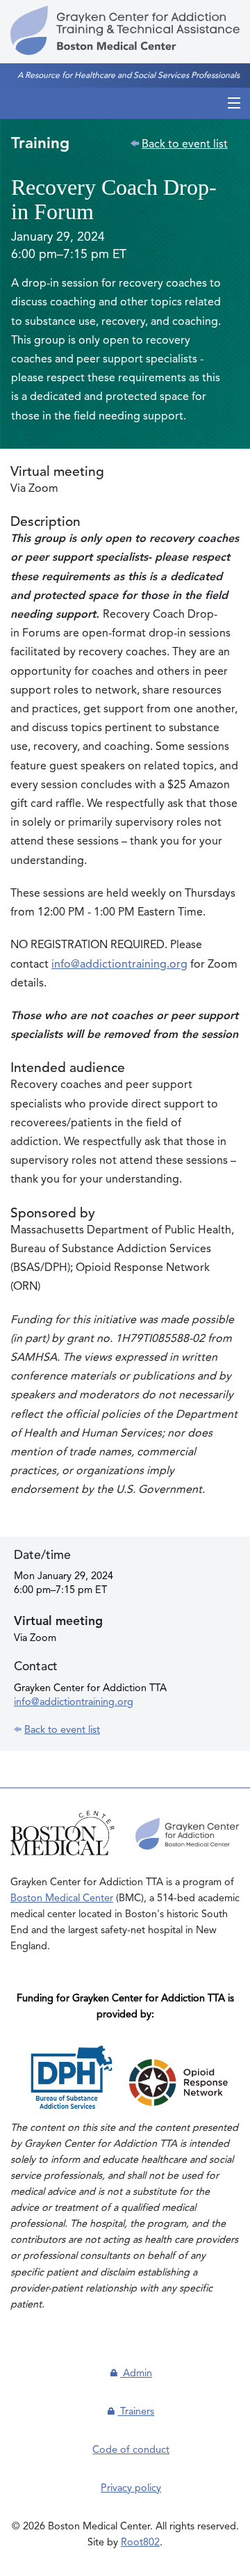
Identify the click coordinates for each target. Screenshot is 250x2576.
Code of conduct (131, 2450)
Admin (136, 2374)
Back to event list (185, 145)
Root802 (140, 2543)
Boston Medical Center (62, 1898)
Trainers (136, 2412)
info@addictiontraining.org (119, 965)
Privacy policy (131, 2488)
